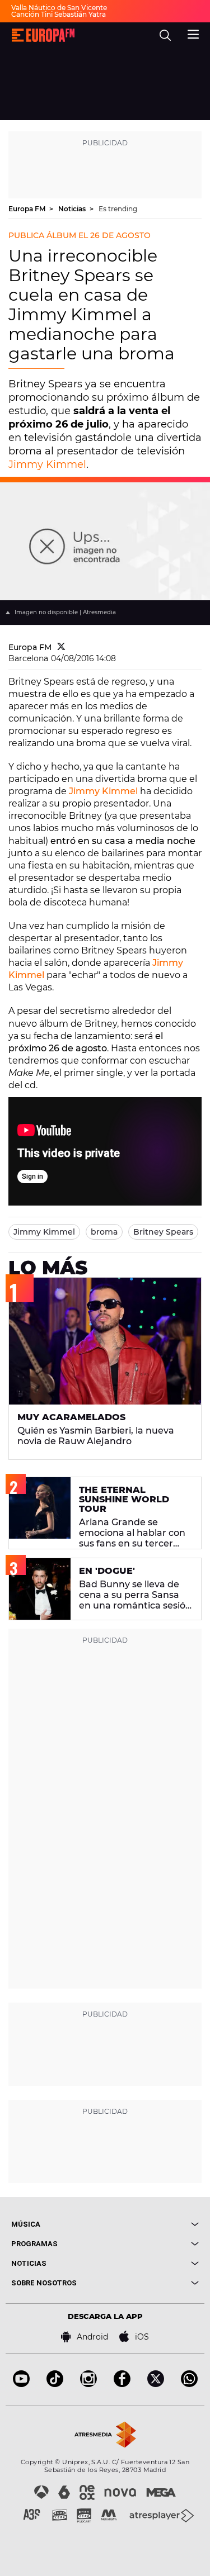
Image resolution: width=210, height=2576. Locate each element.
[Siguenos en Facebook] (122, 2384)
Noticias (73, 209)
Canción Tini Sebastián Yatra (59, 14)
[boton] (152, 2224)
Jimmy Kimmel (47, 464)
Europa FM (28, 209)
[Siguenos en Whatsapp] (189, 2384)
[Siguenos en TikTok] (55, 2384)
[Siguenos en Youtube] (21, 2384)
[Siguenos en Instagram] (88, 2384)
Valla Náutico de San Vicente (59, 8)
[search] (165, 35)
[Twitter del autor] (61, 647)
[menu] (193, 33)
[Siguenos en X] (156, 2384)
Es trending (118, 209)
